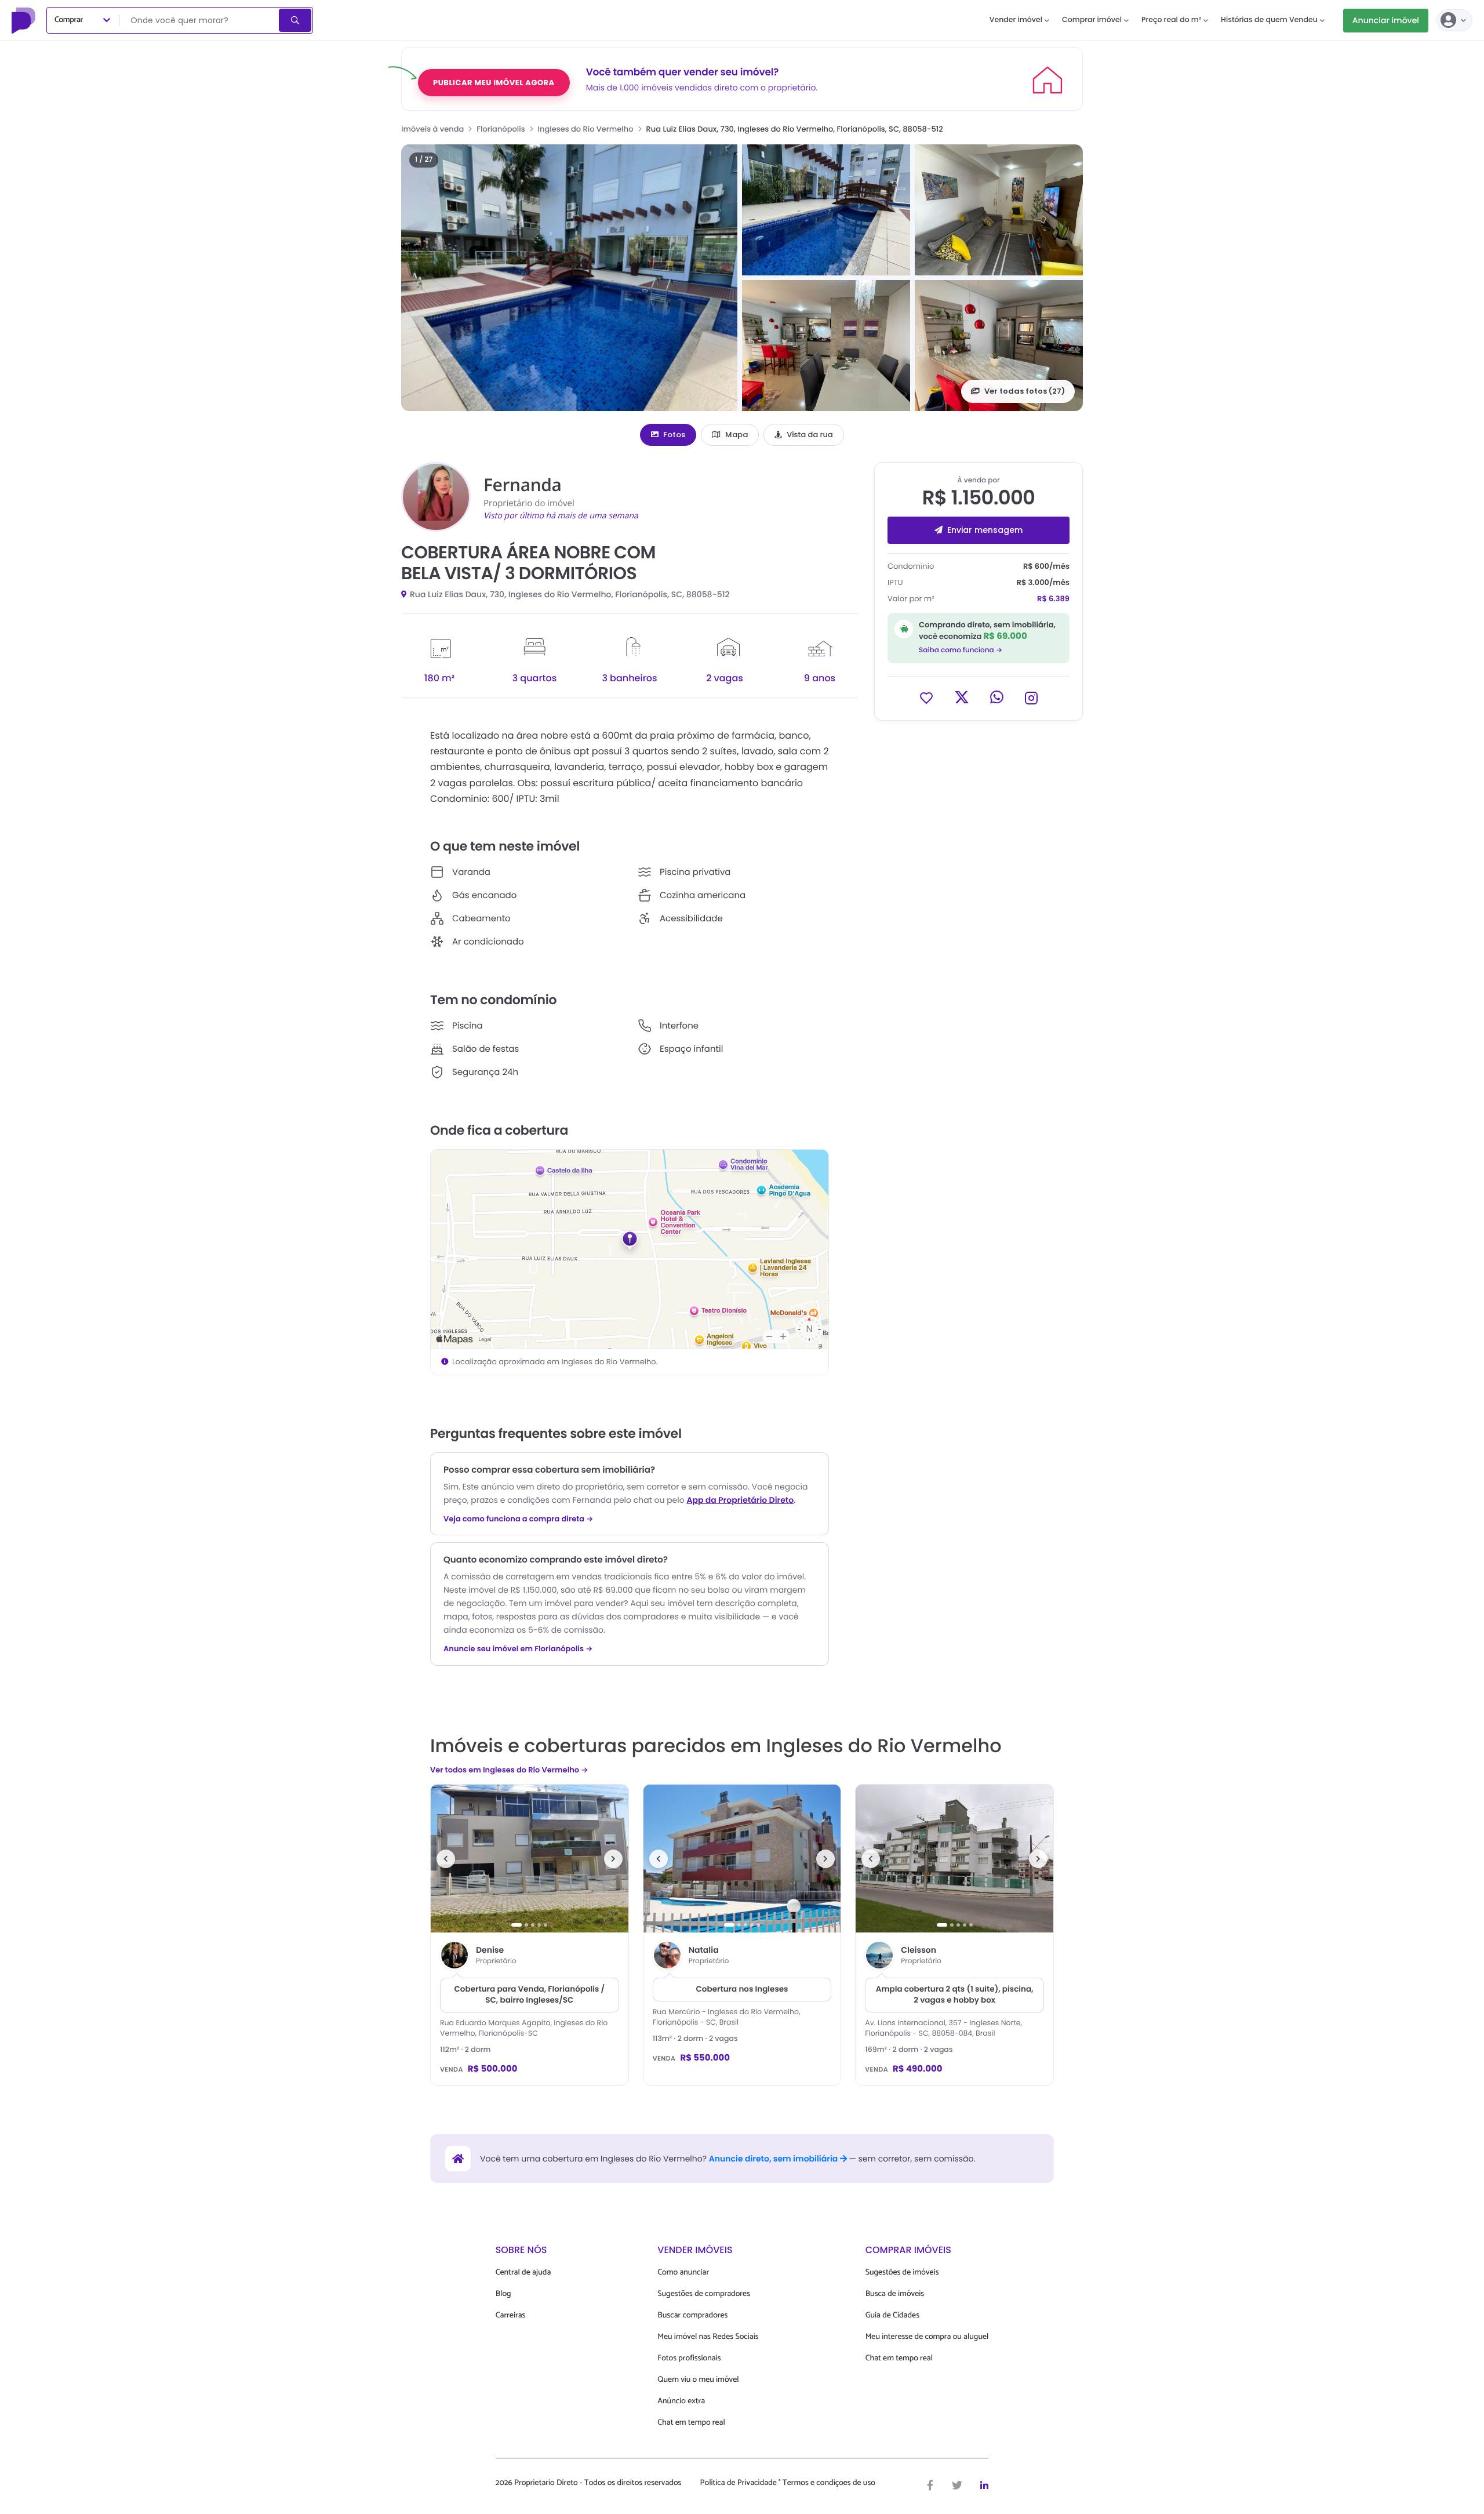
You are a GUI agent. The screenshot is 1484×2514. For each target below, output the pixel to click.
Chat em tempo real (691, 2423)
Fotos (674, 435)
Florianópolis (501, 129)
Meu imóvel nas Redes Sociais (708, 2337)
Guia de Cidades (892, 2315)
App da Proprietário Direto (740, 1500)
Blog (503, 2294)
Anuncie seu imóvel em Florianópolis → (518, 1649)
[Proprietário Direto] (25, 20)
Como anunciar (683, 2273)
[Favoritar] (926, 697)
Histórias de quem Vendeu (1269, 20)
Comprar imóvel (1092, 20)
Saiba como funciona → (961, 650)
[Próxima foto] (613, 1859)
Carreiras (511, 2315)
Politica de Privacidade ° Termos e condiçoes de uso (788, 2483)
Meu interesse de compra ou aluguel (927, 2337)
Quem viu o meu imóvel (698, 2380)
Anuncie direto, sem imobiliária (774, 2159)
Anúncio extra (681, 2401)
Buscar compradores (692, 2315)
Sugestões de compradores (704, 2294)
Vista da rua (810, 435)
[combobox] (200, 20)
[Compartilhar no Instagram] (1031, 697)
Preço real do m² (1171, 20)
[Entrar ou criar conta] (1454, 20)
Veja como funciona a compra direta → (519, 1519)
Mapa (736, 435)
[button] (569, 278)
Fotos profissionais (689, 2358)
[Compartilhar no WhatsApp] (997, 697)
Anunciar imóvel (1386, 20)
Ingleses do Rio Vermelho (586, 129)
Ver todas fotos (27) (1025, 391)
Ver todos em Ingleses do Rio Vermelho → (509, 1770)
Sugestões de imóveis (902, 2273)
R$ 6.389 (1053, 599)
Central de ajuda (523, 2273)
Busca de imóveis (895, 2294)
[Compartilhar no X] (962, 697)
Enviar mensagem (985, 530)
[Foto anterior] (446, 1859)
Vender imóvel (1016, 20)
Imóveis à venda (432, 129)
